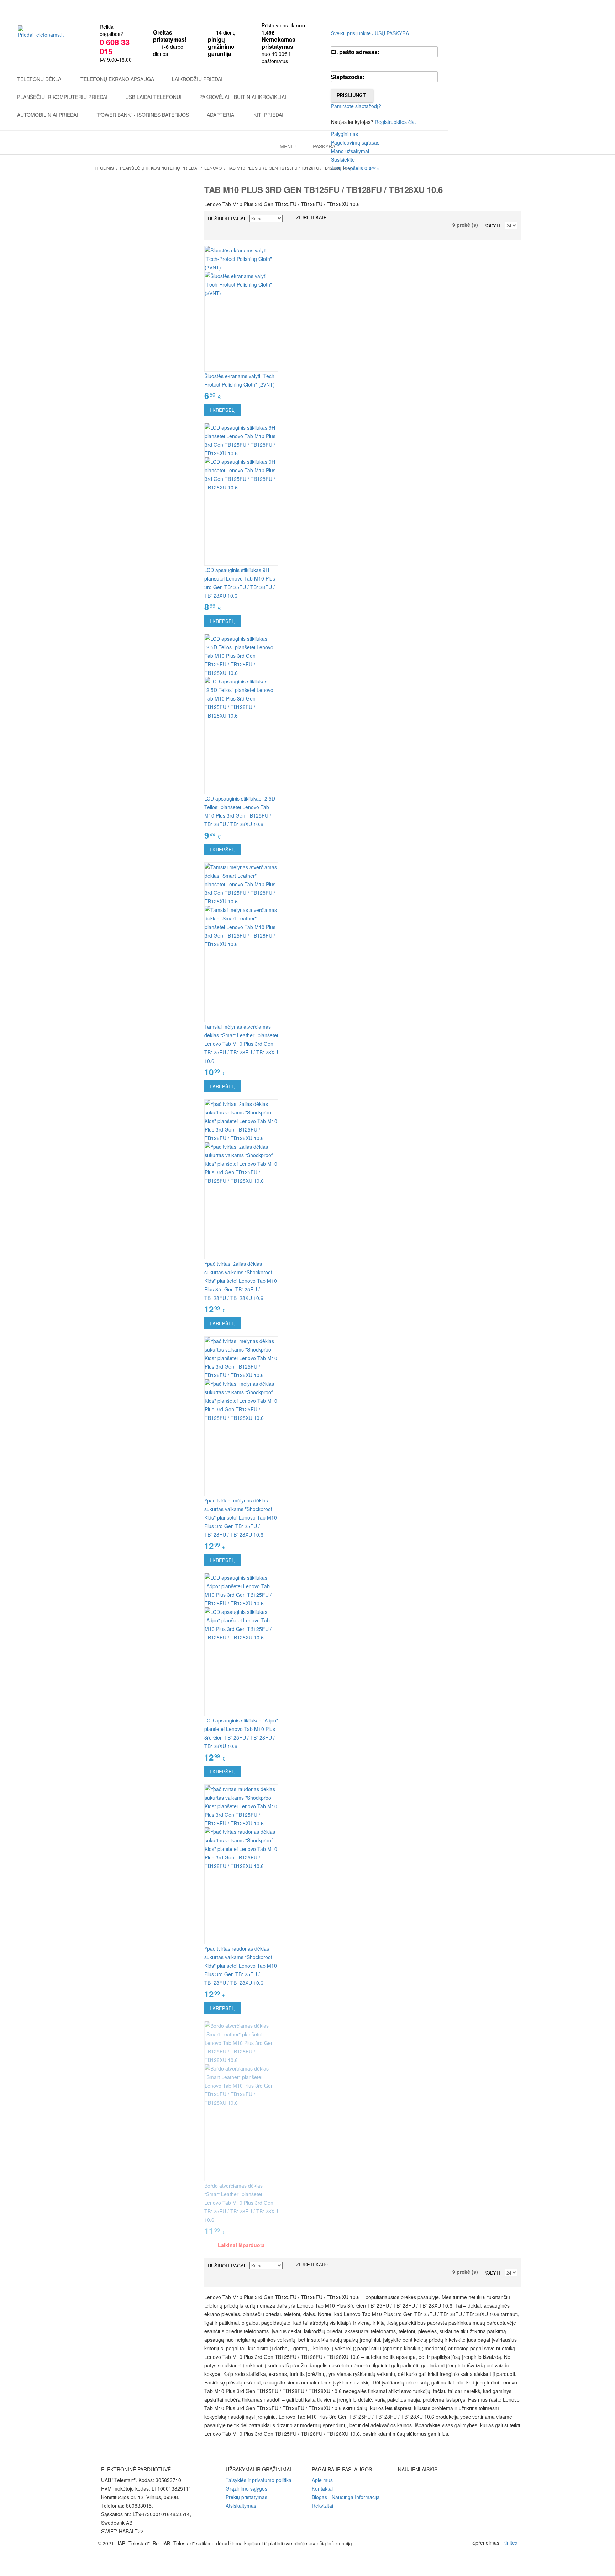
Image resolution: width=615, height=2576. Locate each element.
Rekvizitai (322, 2506)
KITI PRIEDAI (268, 115)
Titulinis (104, 168)
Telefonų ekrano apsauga (117, 79)
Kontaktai (322, 2488)
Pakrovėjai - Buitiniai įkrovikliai (243, 97)
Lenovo (213, 168)
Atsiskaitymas (241, 2506)
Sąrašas (348, 219)
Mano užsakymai (350, 151)
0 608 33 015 (115, 47)
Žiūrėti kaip (311, 217)
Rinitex (510, 2543)
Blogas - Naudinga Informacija (346, 2497)
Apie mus (322, 2480)
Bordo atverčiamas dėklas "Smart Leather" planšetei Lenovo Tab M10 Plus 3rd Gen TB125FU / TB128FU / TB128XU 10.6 (241, 2203)
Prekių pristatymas (246, 2497)
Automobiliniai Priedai (48, 115)
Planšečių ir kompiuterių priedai (62, 97)
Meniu (288, 146)
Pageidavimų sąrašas (355, 142)
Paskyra (324, 146)
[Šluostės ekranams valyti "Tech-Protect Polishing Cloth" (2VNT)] (241, 309)
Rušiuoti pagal (227, 218)
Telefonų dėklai (40, 79)
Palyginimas (345, 134)
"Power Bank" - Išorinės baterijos (142, 115)
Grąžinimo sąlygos (246, 2488)
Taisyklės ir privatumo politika (259, 2480)
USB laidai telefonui (153, 97)
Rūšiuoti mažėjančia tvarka (289, 219)
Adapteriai (221, 115)
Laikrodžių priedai (197, 79)
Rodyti (492, 225)
